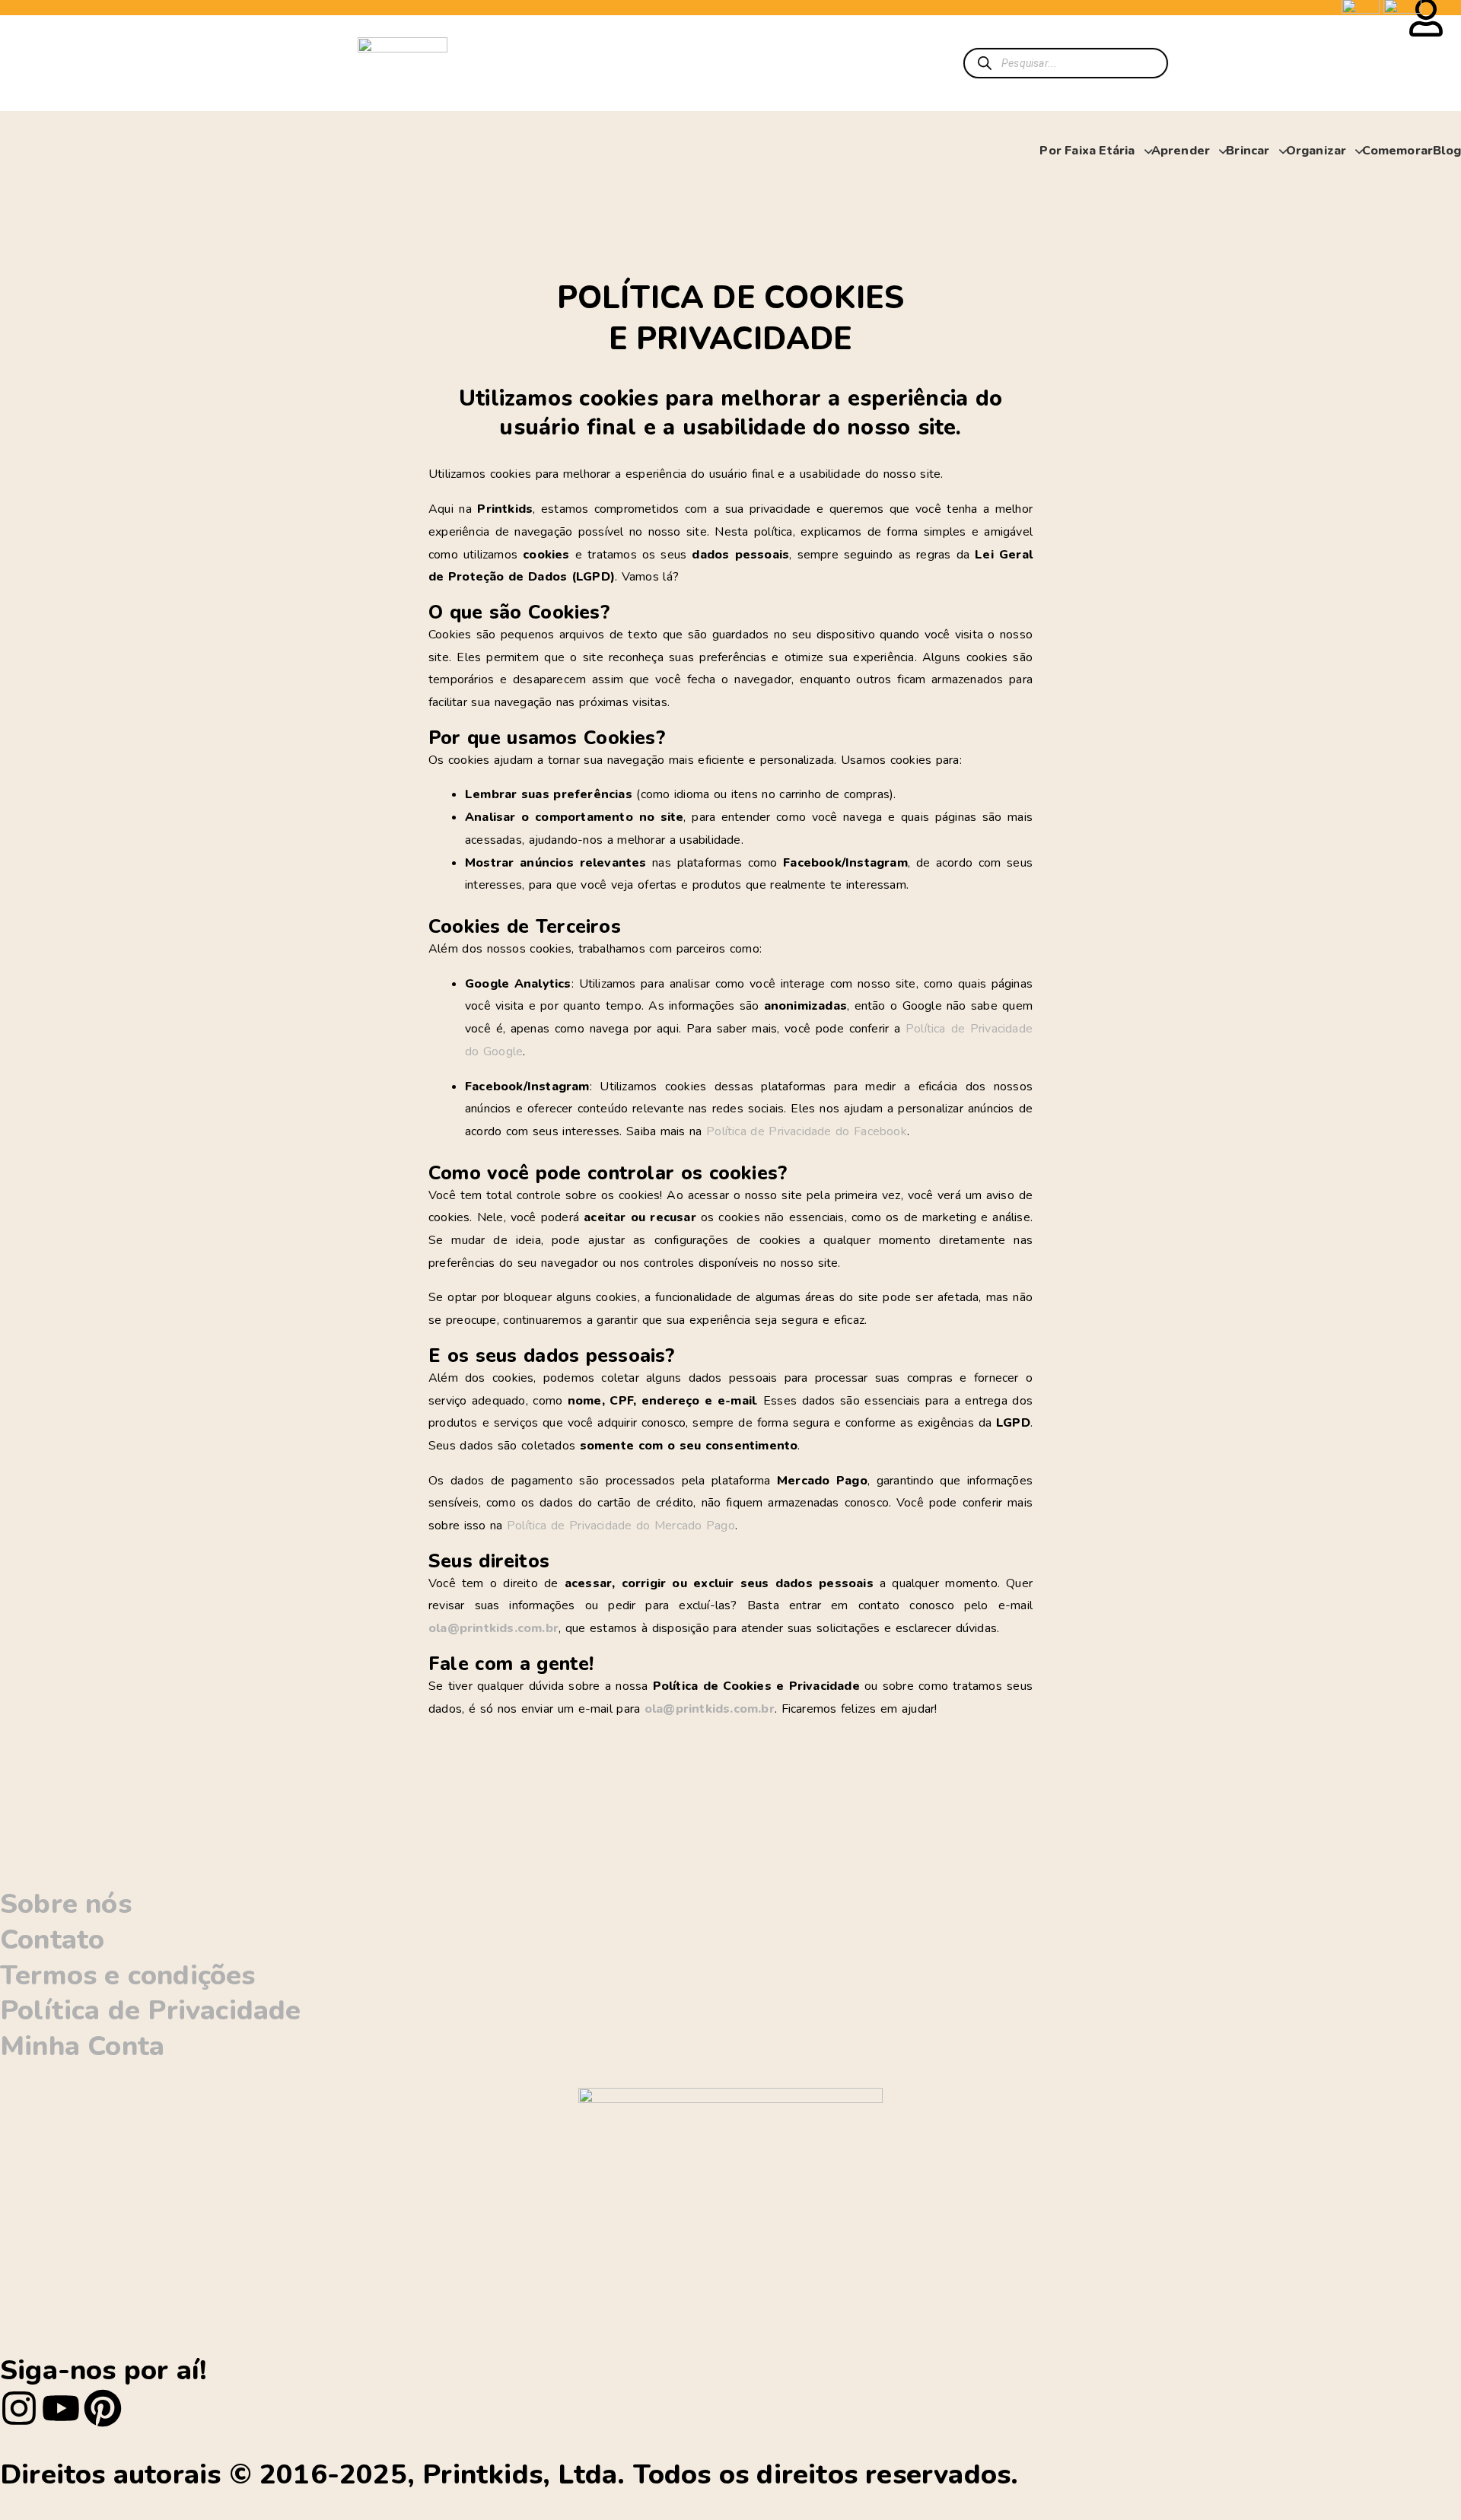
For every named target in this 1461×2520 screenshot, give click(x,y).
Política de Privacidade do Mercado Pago (621, 1526)
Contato (52, 1940)
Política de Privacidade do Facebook (807, 1131)
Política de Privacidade (151, 2011)
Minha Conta (82, 2046)
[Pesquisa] (984, 63)
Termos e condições (128, 1976)
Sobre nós (66, 1904)
